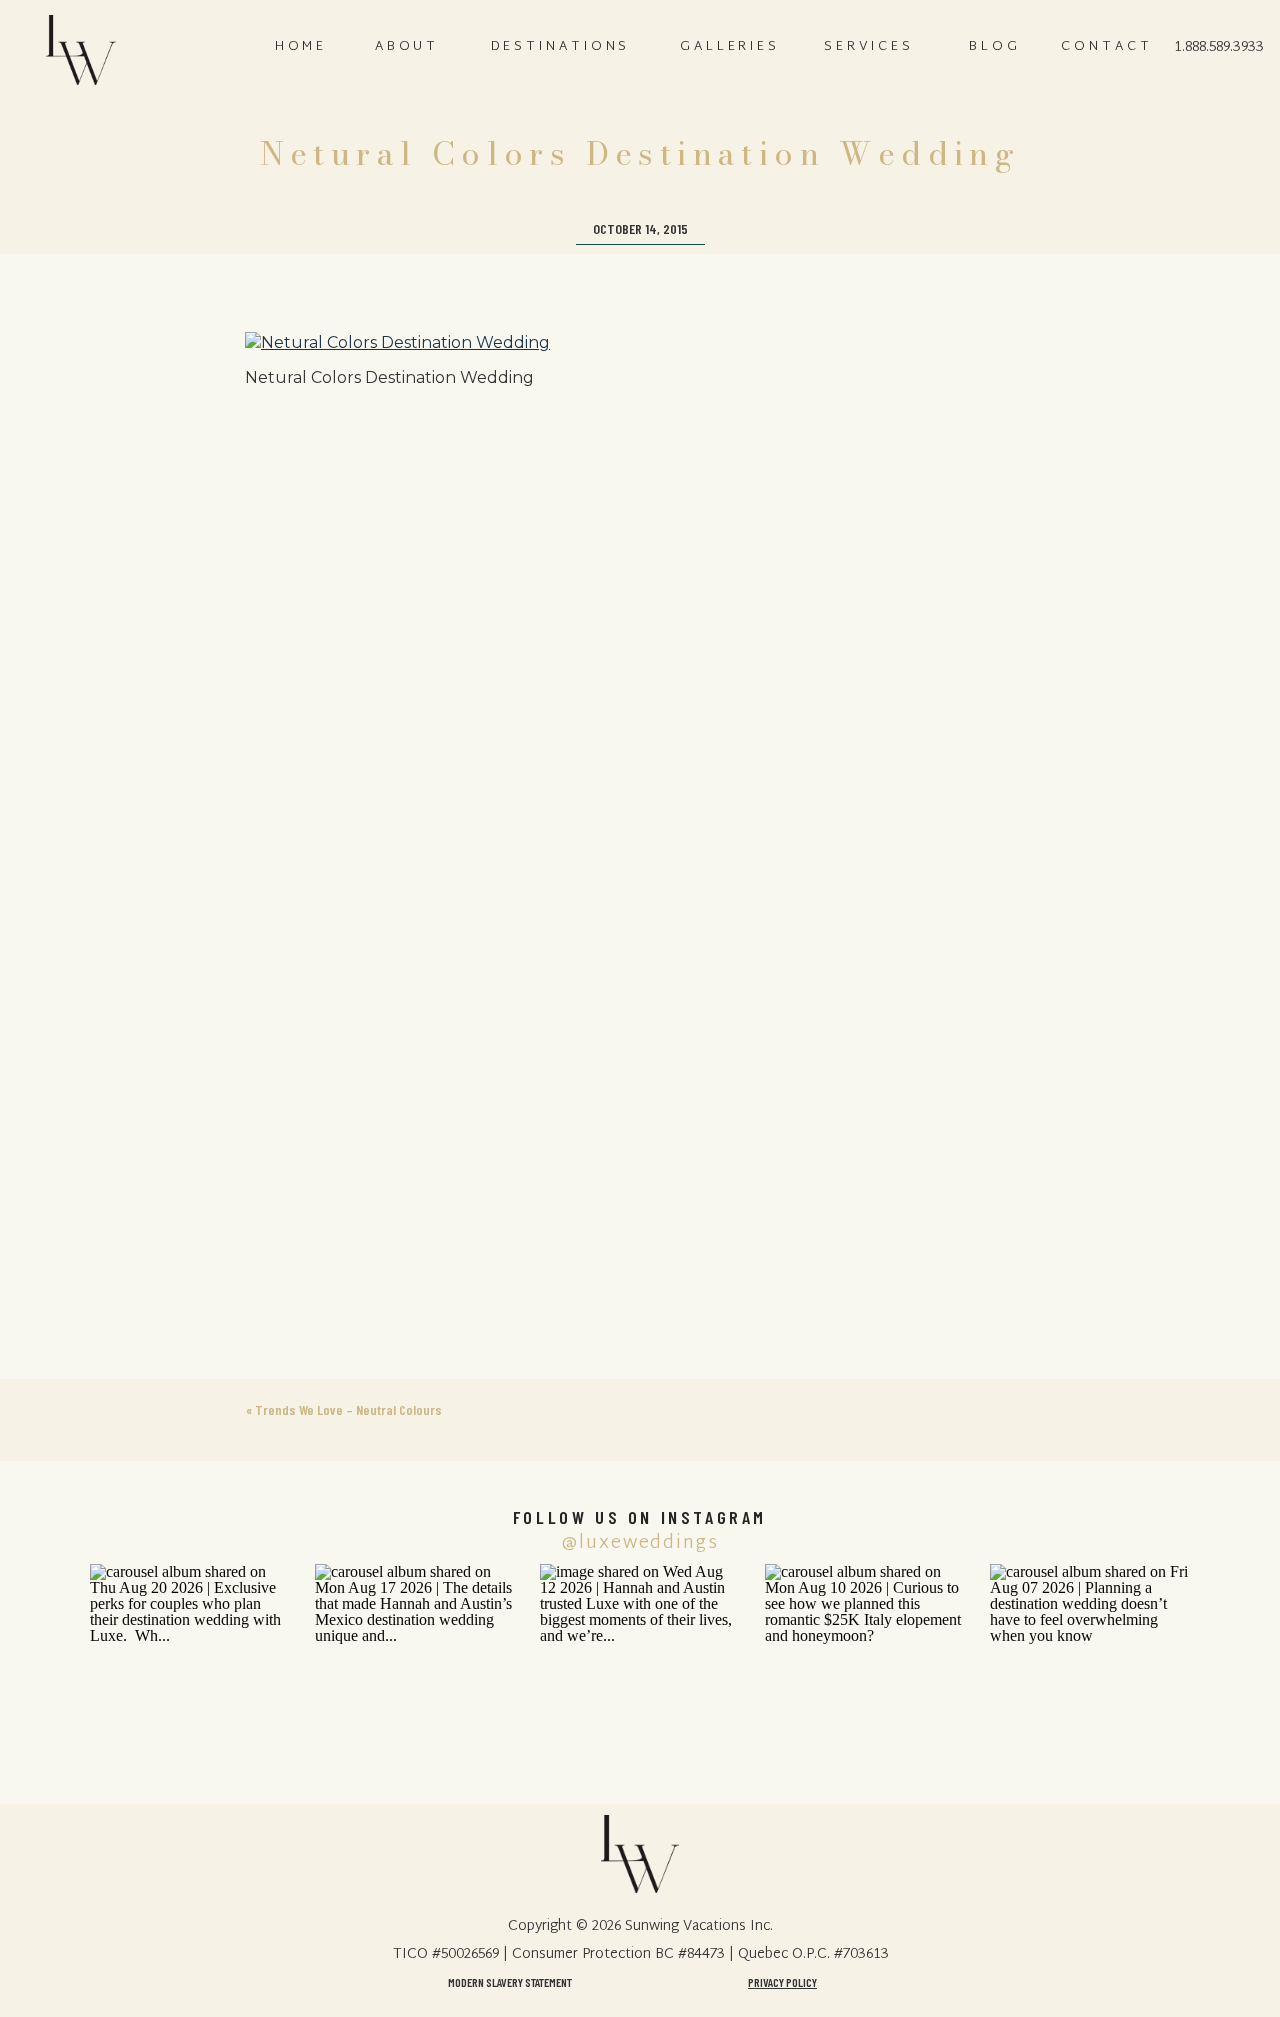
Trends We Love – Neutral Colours (348, 1409)
